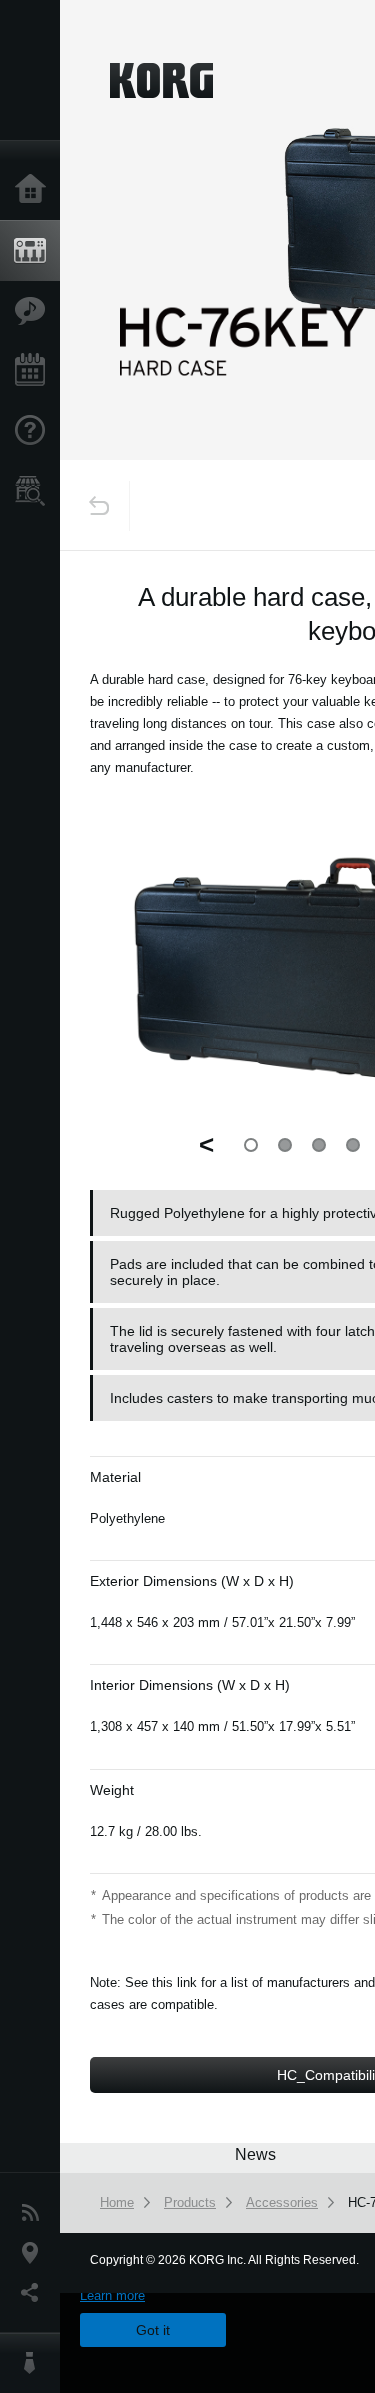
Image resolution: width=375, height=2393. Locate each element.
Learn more (112, 2295)
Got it (153, 2330)
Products (35, 251)
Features (35, 311)
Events (35, 371)
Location (35, 2253)
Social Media (35, 2293)
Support (35, 431)
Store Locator (35, 491)
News (35, 2213)
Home (35, 190)
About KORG (35, 2363)
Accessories (282, 2202)
